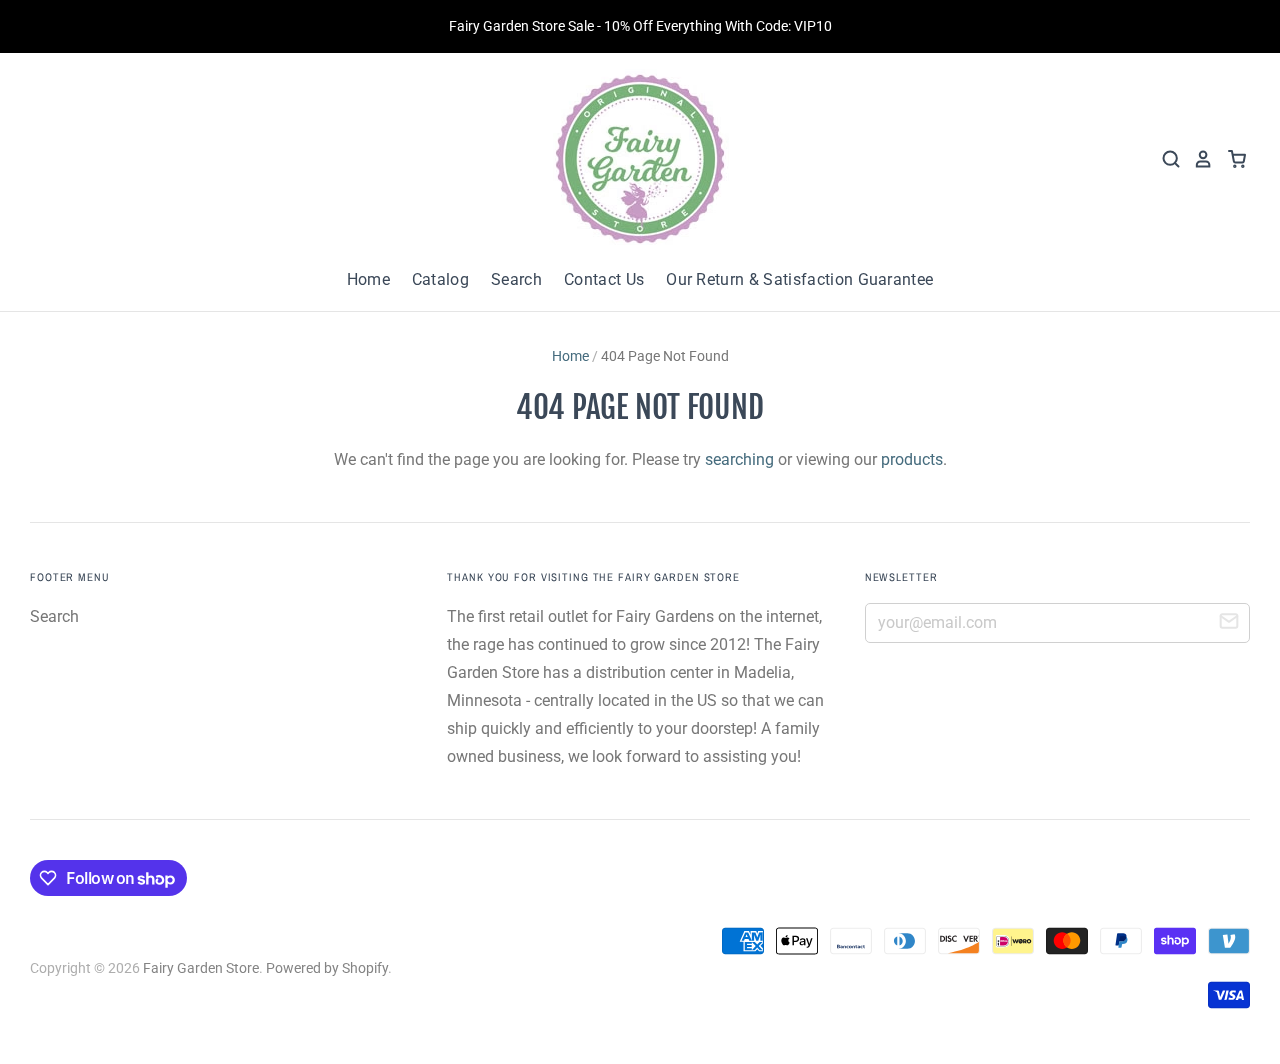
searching (739, 459)
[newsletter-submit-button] (1229, 624)
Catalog (440, 279)
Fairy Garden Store (201, 968)
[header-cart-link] (1230, 159)
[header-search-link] (1165, 159)
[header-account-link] (1197, 159)
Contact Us (604, 279)
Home (368, 279)
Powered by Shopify (327, 968)
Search (516, 279)
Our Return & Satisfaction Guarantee (799, 279)
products (912, 459)
